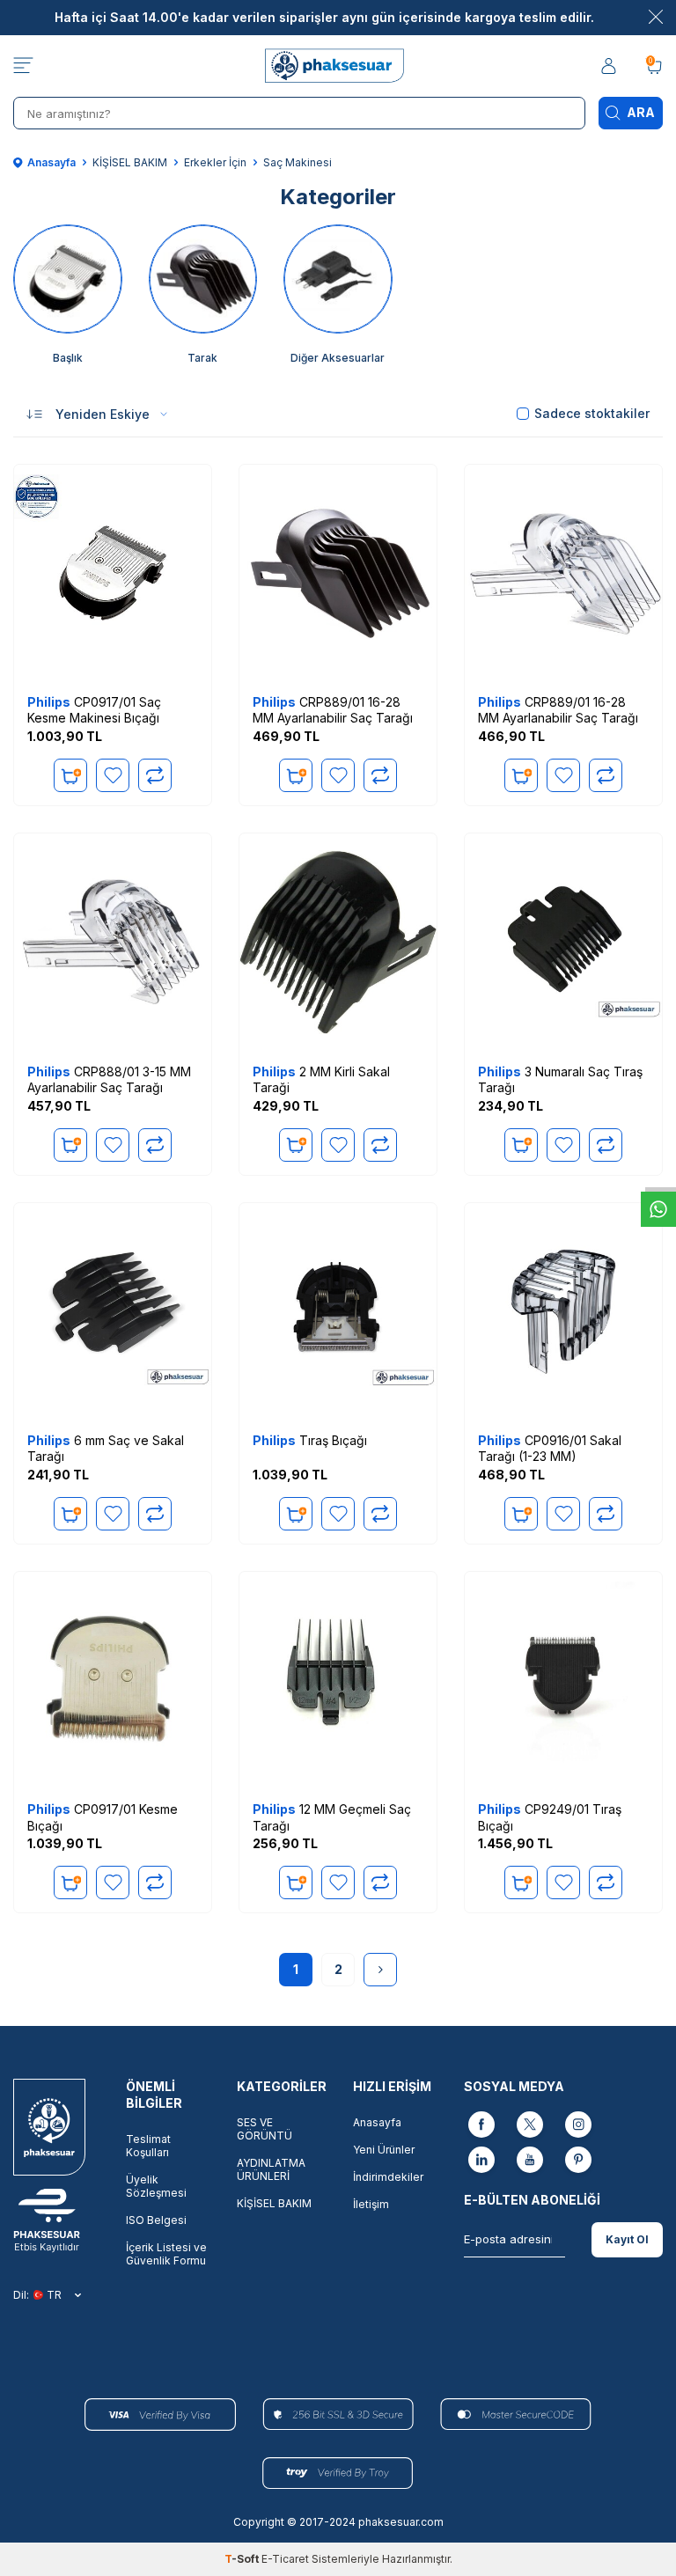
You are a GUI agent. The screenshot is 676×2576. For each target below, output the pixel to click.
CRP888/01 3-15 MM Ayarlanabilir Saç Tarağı (109, 1079)
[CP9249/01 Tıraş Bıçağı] (563, 1680)
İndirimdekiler (388, 2177)
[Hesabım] (610, 66)
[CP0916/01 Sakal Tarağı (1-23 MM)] (563, 1311)
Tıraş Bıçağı (310, 1440)
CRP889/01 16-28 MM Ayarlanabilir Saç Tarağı (333, 710)
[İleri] (380, 1970)
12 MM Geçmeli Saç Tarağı (332, 1817)
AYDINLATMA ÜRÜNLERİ (271, 2169)
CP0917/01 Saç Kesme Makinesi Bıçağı (94, 710)
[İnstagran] (578, 2126)
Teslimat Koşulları (148, 2146)
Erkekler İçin (215, 162)
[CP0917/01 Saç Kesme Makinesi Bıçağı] (113, 573)
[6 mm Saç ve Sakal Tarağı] (113, 1311)
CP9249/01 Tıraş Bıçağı (550, 1817)
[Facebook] (481, 2126)
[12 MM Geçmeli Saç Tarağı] (338, 1680)
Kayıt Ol (627, 2239)
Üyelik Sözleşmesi (156, 2186)
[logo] (338, 66)
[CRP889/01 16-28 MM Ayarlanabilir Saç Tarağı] (338, 573)
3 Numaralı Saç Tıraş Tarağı (560, 1079)
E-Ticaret (285, 2559)
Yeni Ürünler (384, 2150)
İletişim (371, 2204)
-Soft (243, 2559)
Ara (641, 112)
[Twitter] (530, 2126)
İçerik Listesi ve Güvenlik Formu (166, 2254)
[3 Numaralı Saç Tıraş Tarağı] (563, 942)
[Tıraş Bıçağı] (338, 1311)
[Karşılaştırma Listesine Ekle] (155, 775)
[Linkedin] (481, 2161)
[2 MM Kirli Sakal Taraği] (338, 942)
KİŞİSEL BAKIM (130, 162)
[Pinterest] (578, 2161)
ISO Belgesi (156, 2220)
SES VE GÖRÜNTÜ (265, 2129)
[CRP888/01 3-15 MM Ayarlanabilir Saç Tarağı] (113, 942)
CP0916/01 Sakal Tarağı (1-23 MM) (550, 1448)
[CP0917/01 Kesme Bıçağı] (113, 1680)
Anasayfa (51, 162)
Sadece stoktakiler (592, 413)
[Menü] (23, 66)
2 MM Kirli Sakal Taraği (321, 1079)
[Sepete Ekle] (70, 775)
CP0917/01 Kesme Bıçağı (103, 1817)
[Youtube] (530, 2161)
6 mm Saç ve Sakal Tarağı (106, 1448)
